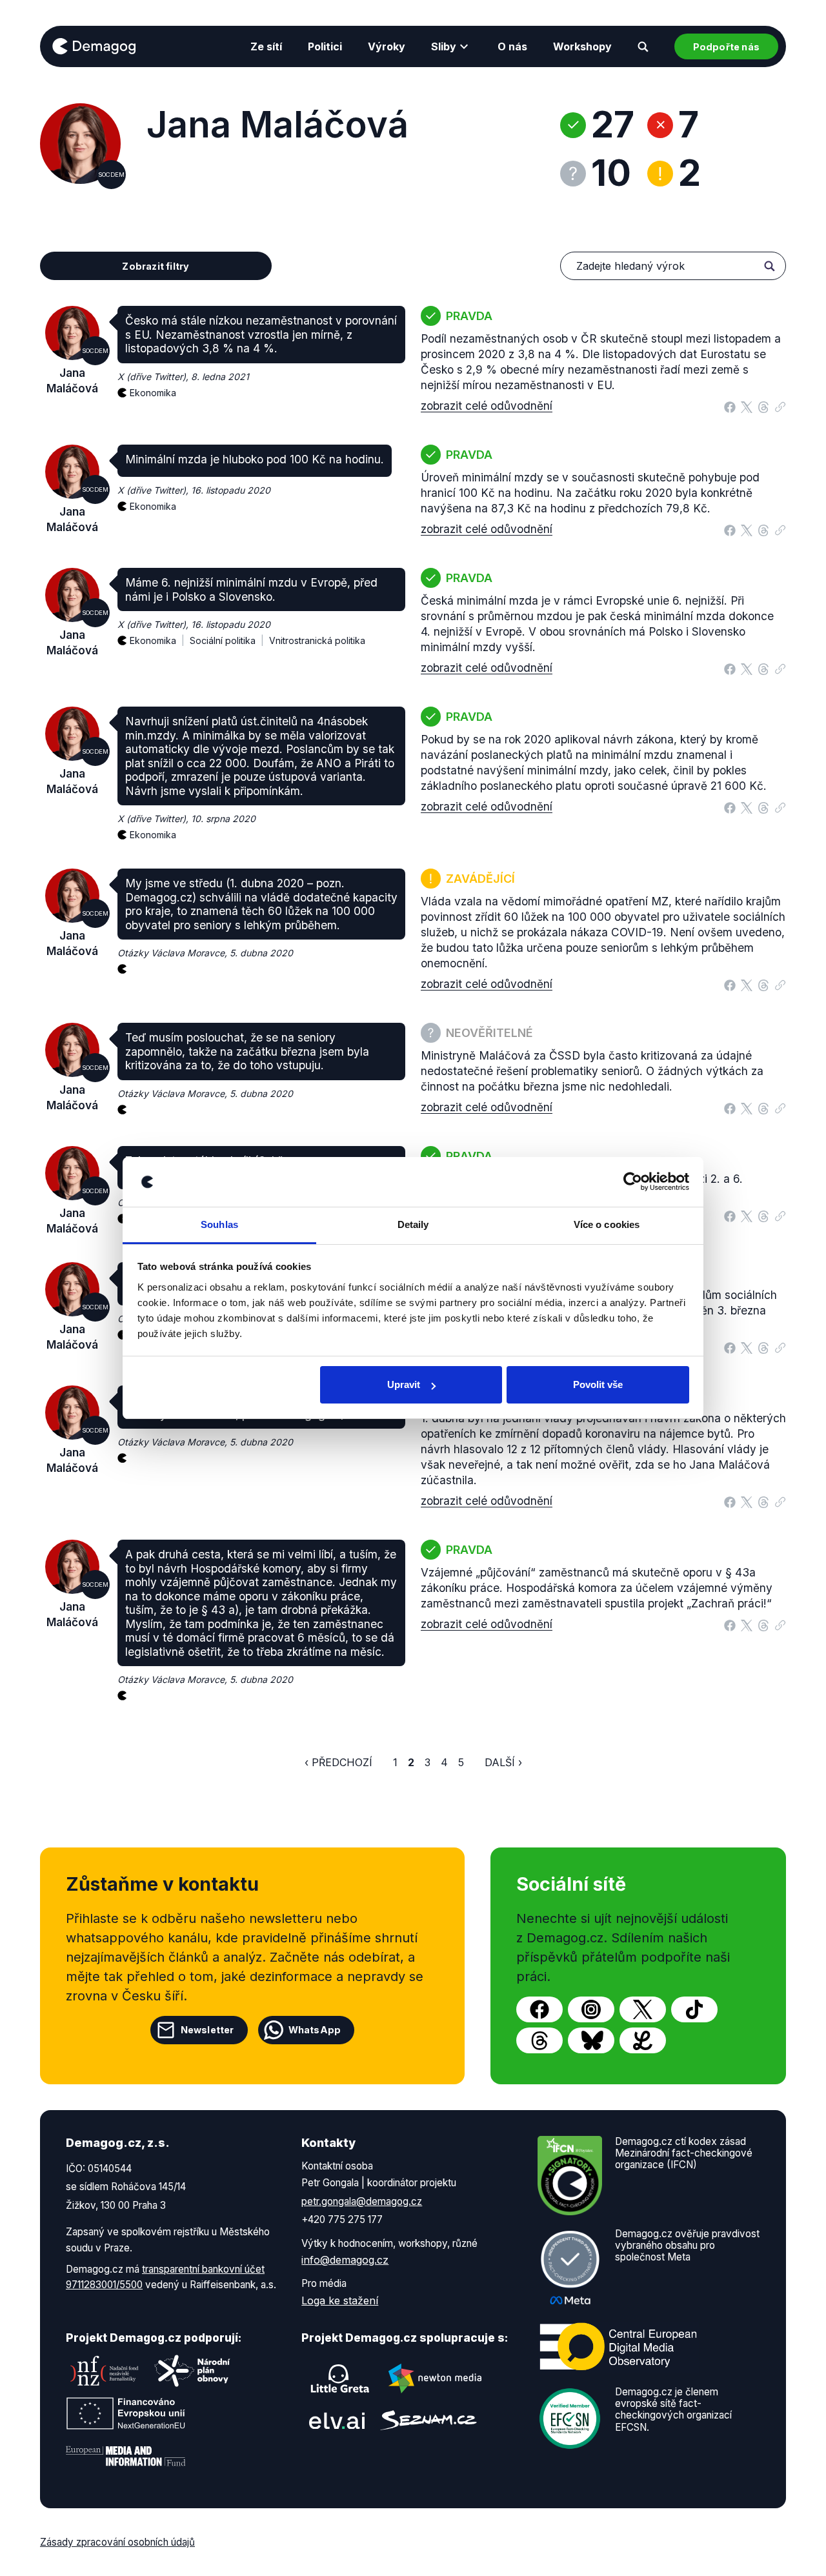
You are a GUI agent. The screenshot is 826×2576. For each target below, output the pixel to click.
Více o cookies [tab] (607, 1224)
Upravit (404, 1384)
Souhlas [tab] (219, 1224)
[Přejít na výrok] (780, 404)
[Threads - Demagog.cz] (539, 2040)
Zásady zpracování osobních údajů (117, 2542)
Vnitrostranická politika (317, 640)
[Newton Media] (435, 2379)
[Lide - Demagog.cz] (643, 2040)
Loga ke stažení (340, 2300)
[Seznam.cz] (428, 2420)
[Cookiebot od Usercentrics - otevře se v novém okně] (633, 1182)
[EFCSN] (570, 2417)
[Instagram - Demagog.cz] (591, 2009)
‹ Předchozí (338, 1762)
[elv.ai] (337, 2420)
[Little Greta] (340, 2379)
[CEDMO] (618, 2346)
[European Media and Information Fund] (126, 2456)
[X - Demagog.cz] (643, 2009)
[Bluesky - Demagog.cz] (591, 2040)
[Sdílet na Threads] (763, 406)
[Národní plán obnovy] (192, 2371)
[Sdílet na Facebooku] (730, 406)
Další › (503, 1762)
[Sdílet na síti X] (747, 406)
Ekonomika (153, 393)
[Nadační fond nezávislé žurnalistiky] (105, 2371)
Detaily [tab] (413, 1224)
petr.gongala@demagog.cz (362, 2201)
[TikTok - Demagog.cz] (694, 2009)
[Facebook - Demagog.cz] (539, 2009)
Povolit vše (598, 1384)
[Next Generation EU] (126, 2413)
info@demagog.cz (345, 2260)
